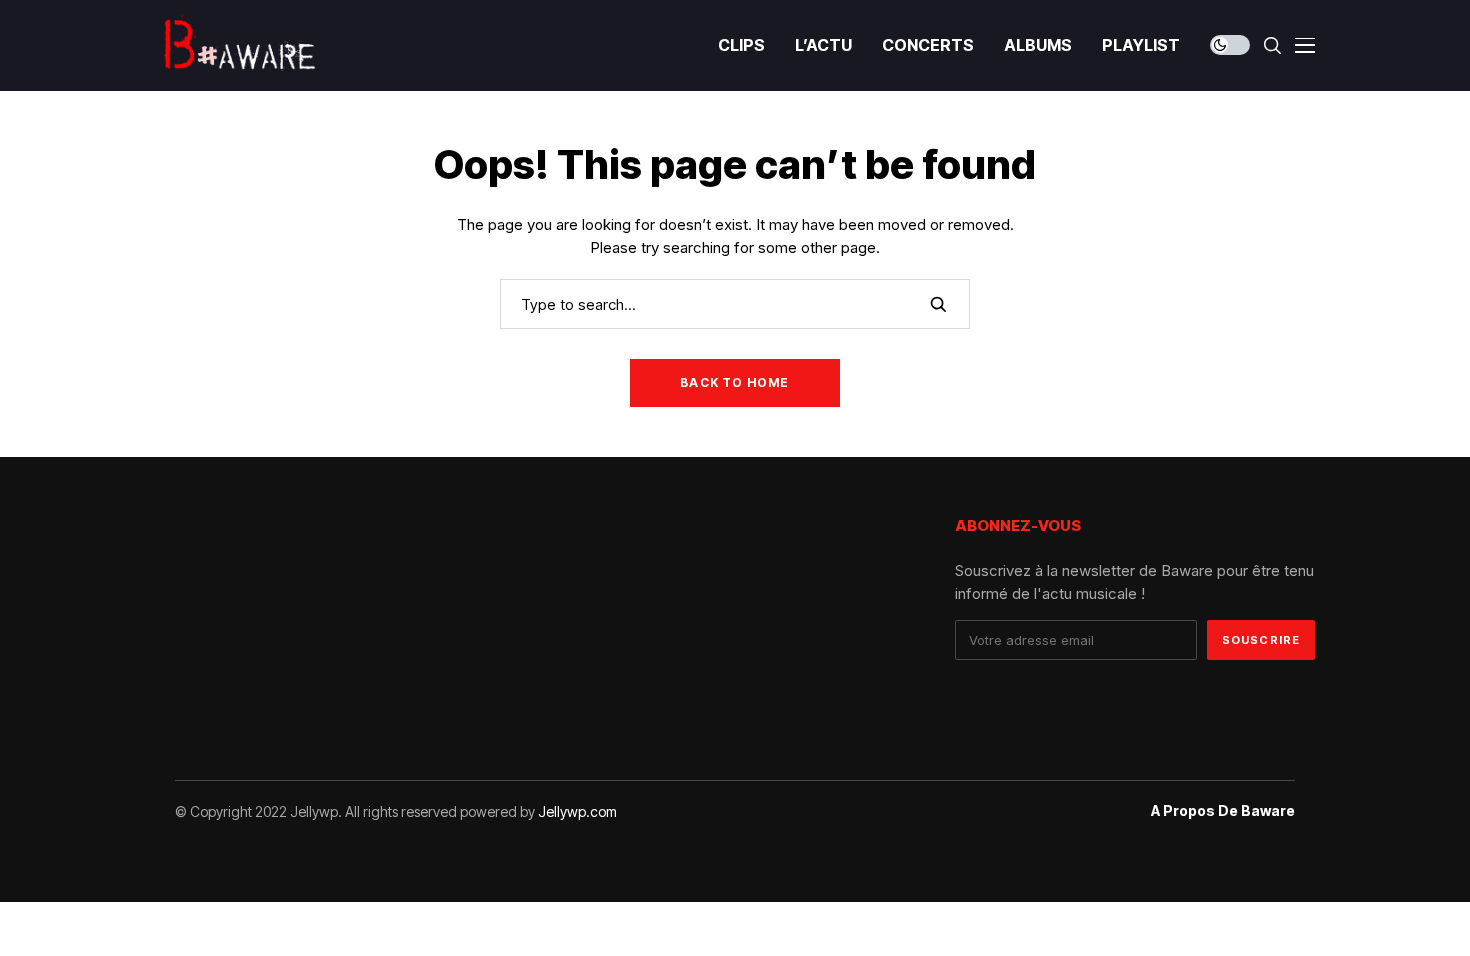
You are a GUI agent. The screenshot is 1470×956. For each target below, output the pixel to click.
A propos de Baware (1223, 811)
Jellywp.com (577, 811)
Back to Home (734, 382)
